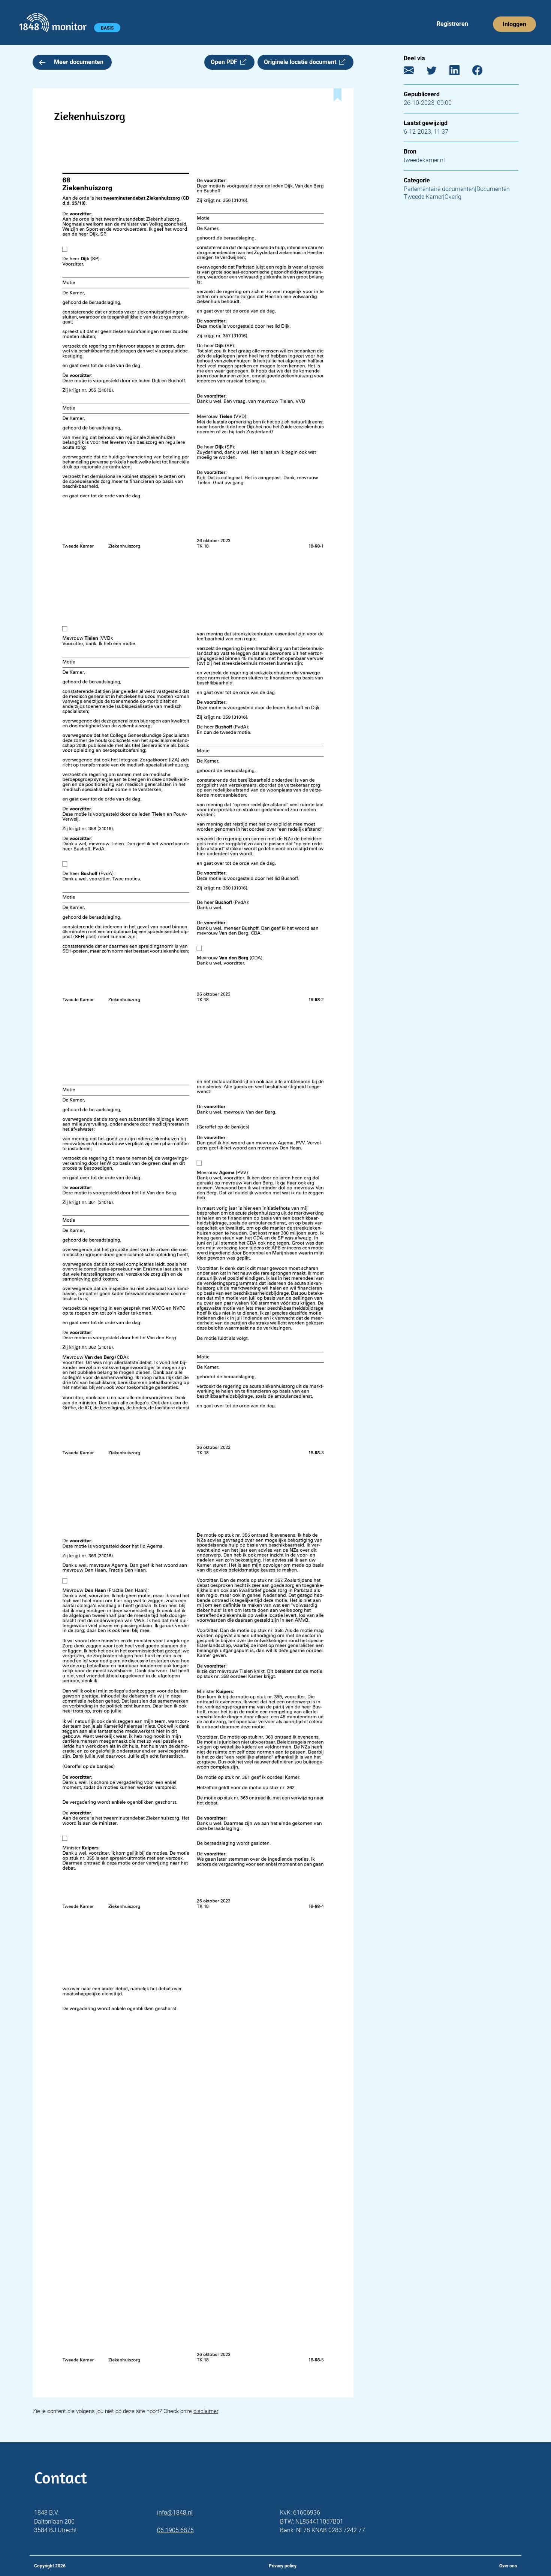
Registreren (452, 24)
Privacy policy (283, 2566)
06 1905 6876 (175, 2530)
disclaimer (206, 2411)
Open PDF (225, 62)
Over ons (508, 2566)
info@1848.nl (175, 2513)
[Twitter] (437, 72)
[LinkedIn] (460, 72)
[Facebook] (483, 72)
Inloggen (514, 24)
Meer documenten (79, 62)
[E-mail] (414, 72)
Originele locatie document (302, 62)
